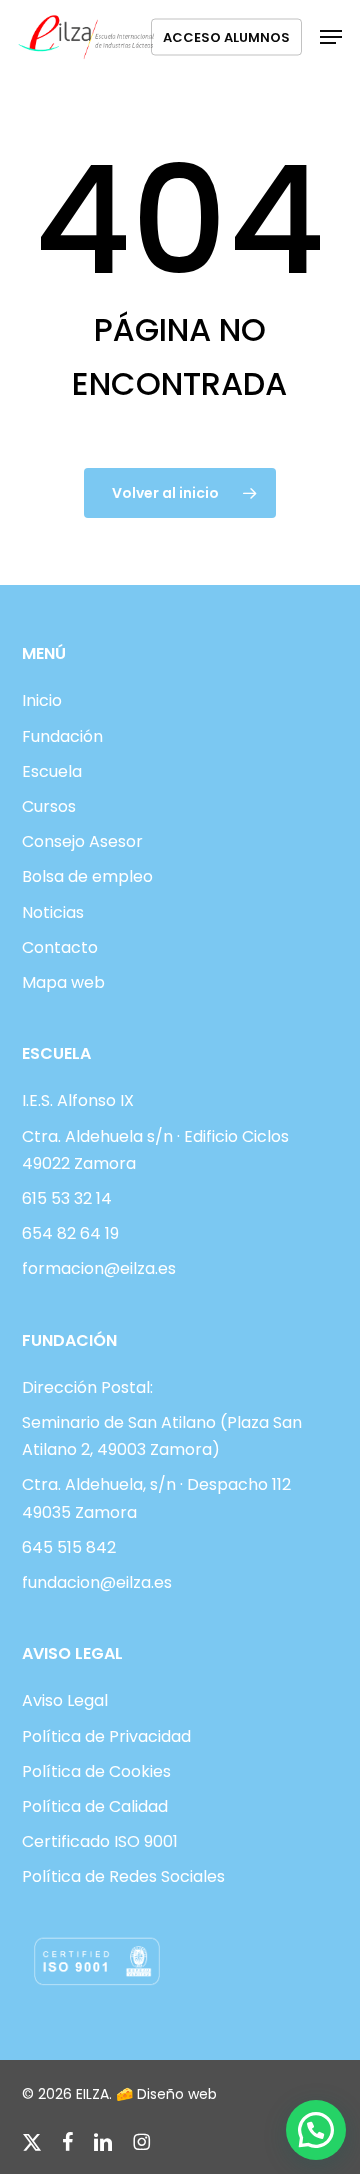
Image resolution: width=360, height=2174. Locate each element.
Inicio (42, 700)
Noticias (53, 912)
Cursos (49, 806)
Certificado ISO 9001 (100, 1841)
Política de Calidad (95, 1806)
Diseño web (177, 2094)
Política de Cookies (96, 1771)
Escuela (52, 771)
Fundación (62, 736)
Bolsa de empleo (87, 876)
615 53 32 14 (67, 1198)
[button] (331, 37)
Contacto (60, 947)
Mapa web (63, 982)
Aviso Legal (65, 1700)
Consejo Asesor (82, 841)
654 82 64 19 (70, 1233)
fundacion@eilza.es (97, 1582)
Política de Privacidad (106, 1736)
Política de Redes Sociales (123, 1876)
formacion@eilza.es (99, 1268)
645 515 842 (69, 1547)
